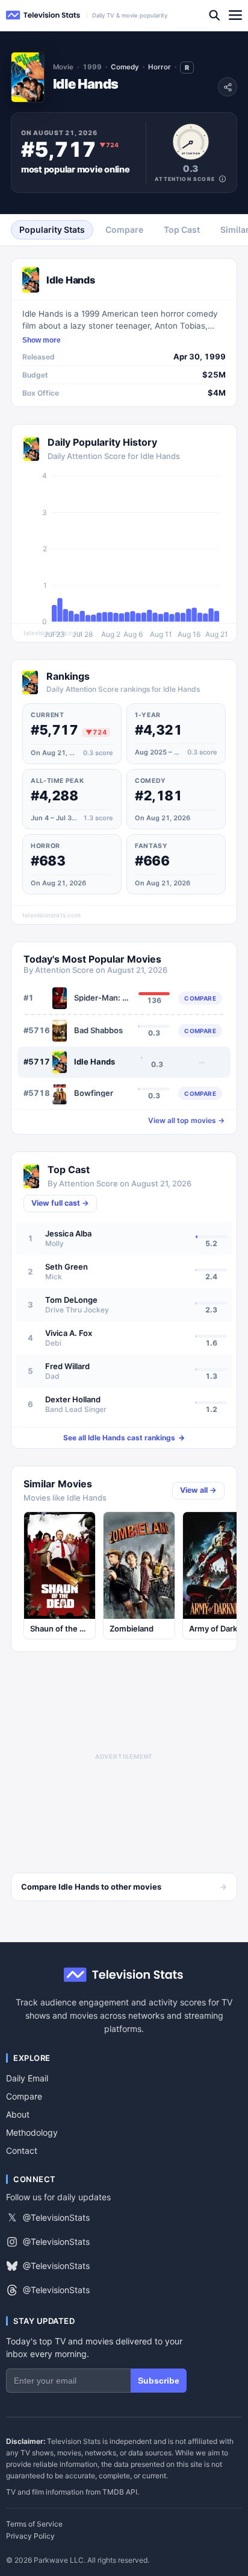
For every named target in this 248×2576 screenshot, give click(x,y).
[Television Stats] (43, 15)
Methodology (32, 2132)
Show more (42, 340)
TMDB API (120, 2492)
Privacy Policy (30, 2536)
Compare (24, 2096)
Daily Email (27, 2078)
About (18, 2114)
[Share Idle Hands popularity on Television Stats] (228, 87)
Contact (22, 2150)
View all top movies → (186, 1121)
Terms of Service (34, 2524)
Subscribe (159, 2381)
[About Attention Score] (222, 179)
